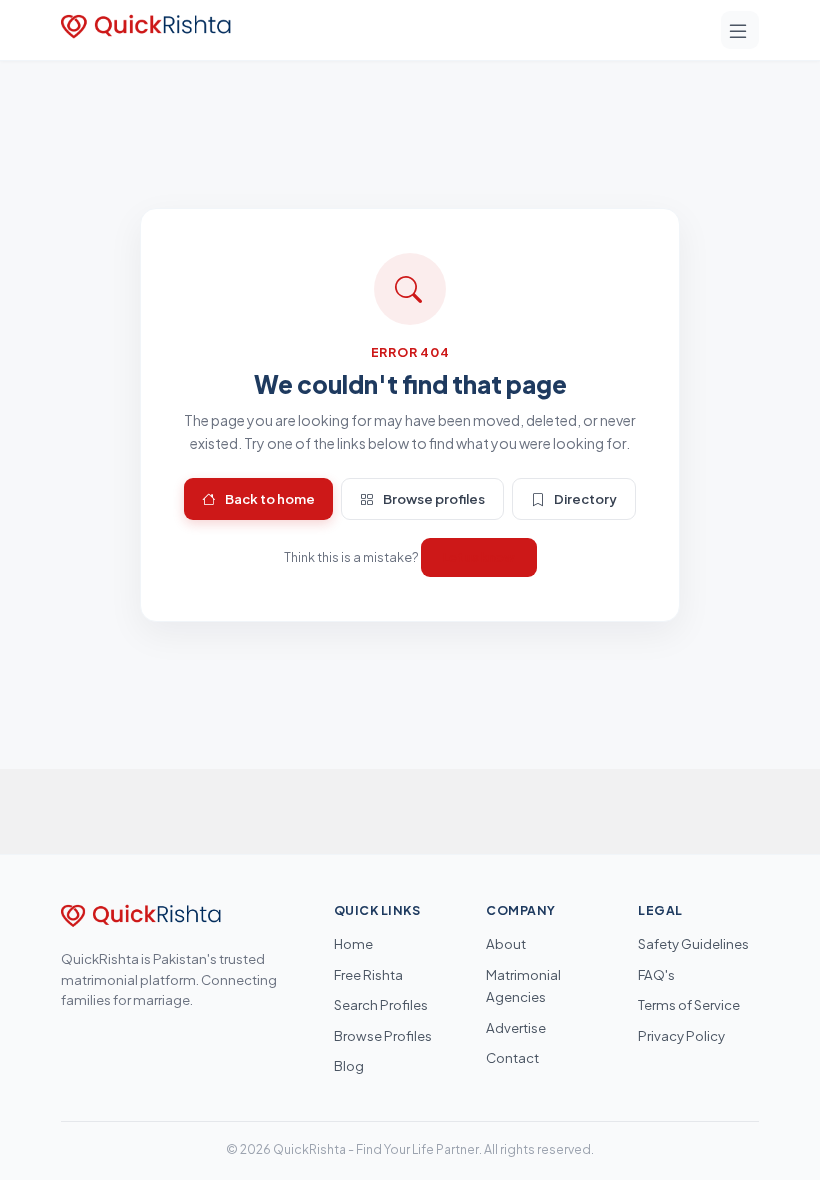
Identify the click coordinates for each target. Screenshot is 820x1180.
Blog (349, 1065)
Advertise (516, 1027)
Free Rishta (368, 974)
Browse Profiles (383, 1035)
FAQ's (656, 974)
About (506, 943)
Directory (585, 498)
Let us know (479, 557)
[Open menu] (740, 30)
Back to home (270, 498)
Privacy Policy (681, 1035)
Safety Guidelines (693, 943)
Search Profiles (381, 1004)
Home (353, 943)
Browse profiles (434, 498)
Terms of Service (689, 1004)
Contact (512, 1057)
